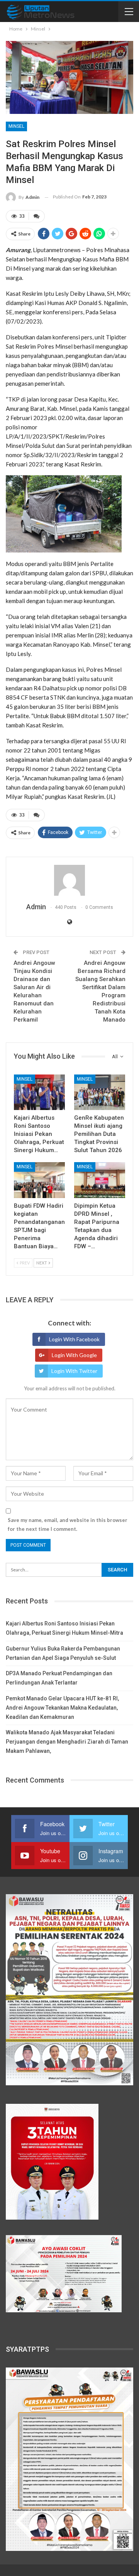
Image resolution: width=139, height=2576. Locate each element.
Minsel (16, 126)
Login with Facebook (74, 1339)
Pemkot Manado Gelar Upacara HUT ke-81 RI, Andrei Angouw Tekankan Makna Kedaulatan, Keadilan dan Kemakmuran (62, 1708)
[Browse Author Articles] (69, 880)
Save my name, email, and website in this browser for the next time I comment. (68, 1524)
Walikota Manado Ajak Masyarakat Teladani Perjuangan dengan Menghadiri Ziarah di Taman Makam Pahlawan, (67, 1742)
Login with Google (74, 1355)
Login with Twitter (74, 1371)
